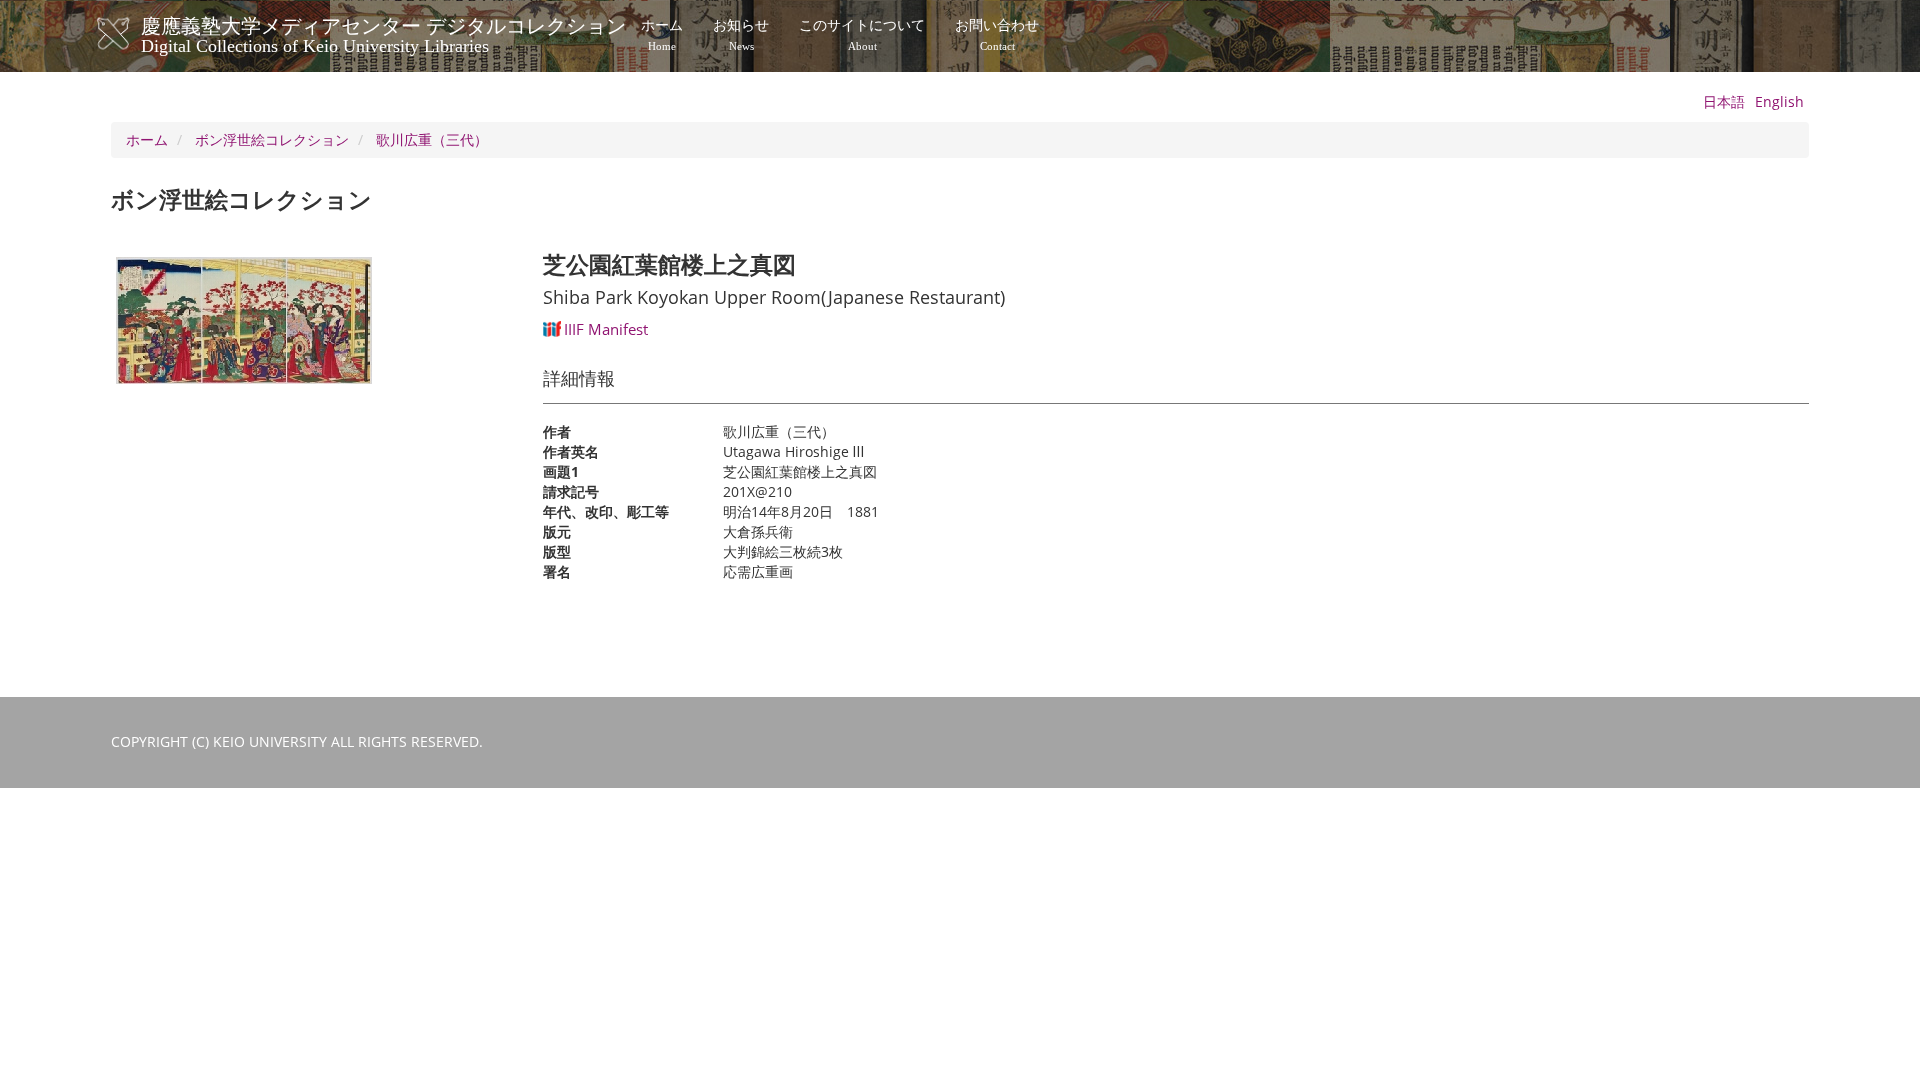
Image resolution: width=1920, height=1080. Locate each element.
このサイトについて (862, 35)
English (1779, 101)
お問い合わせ (997, 35)
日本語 (1724, 101)
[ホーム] (133, 34)
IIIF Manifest (606, 329)
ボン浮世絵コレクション (272, 139)
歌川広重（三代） (432, 139)
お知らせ (741, 35)
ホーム (662, 35)
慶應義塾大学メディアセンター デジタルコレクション (383, 33)
